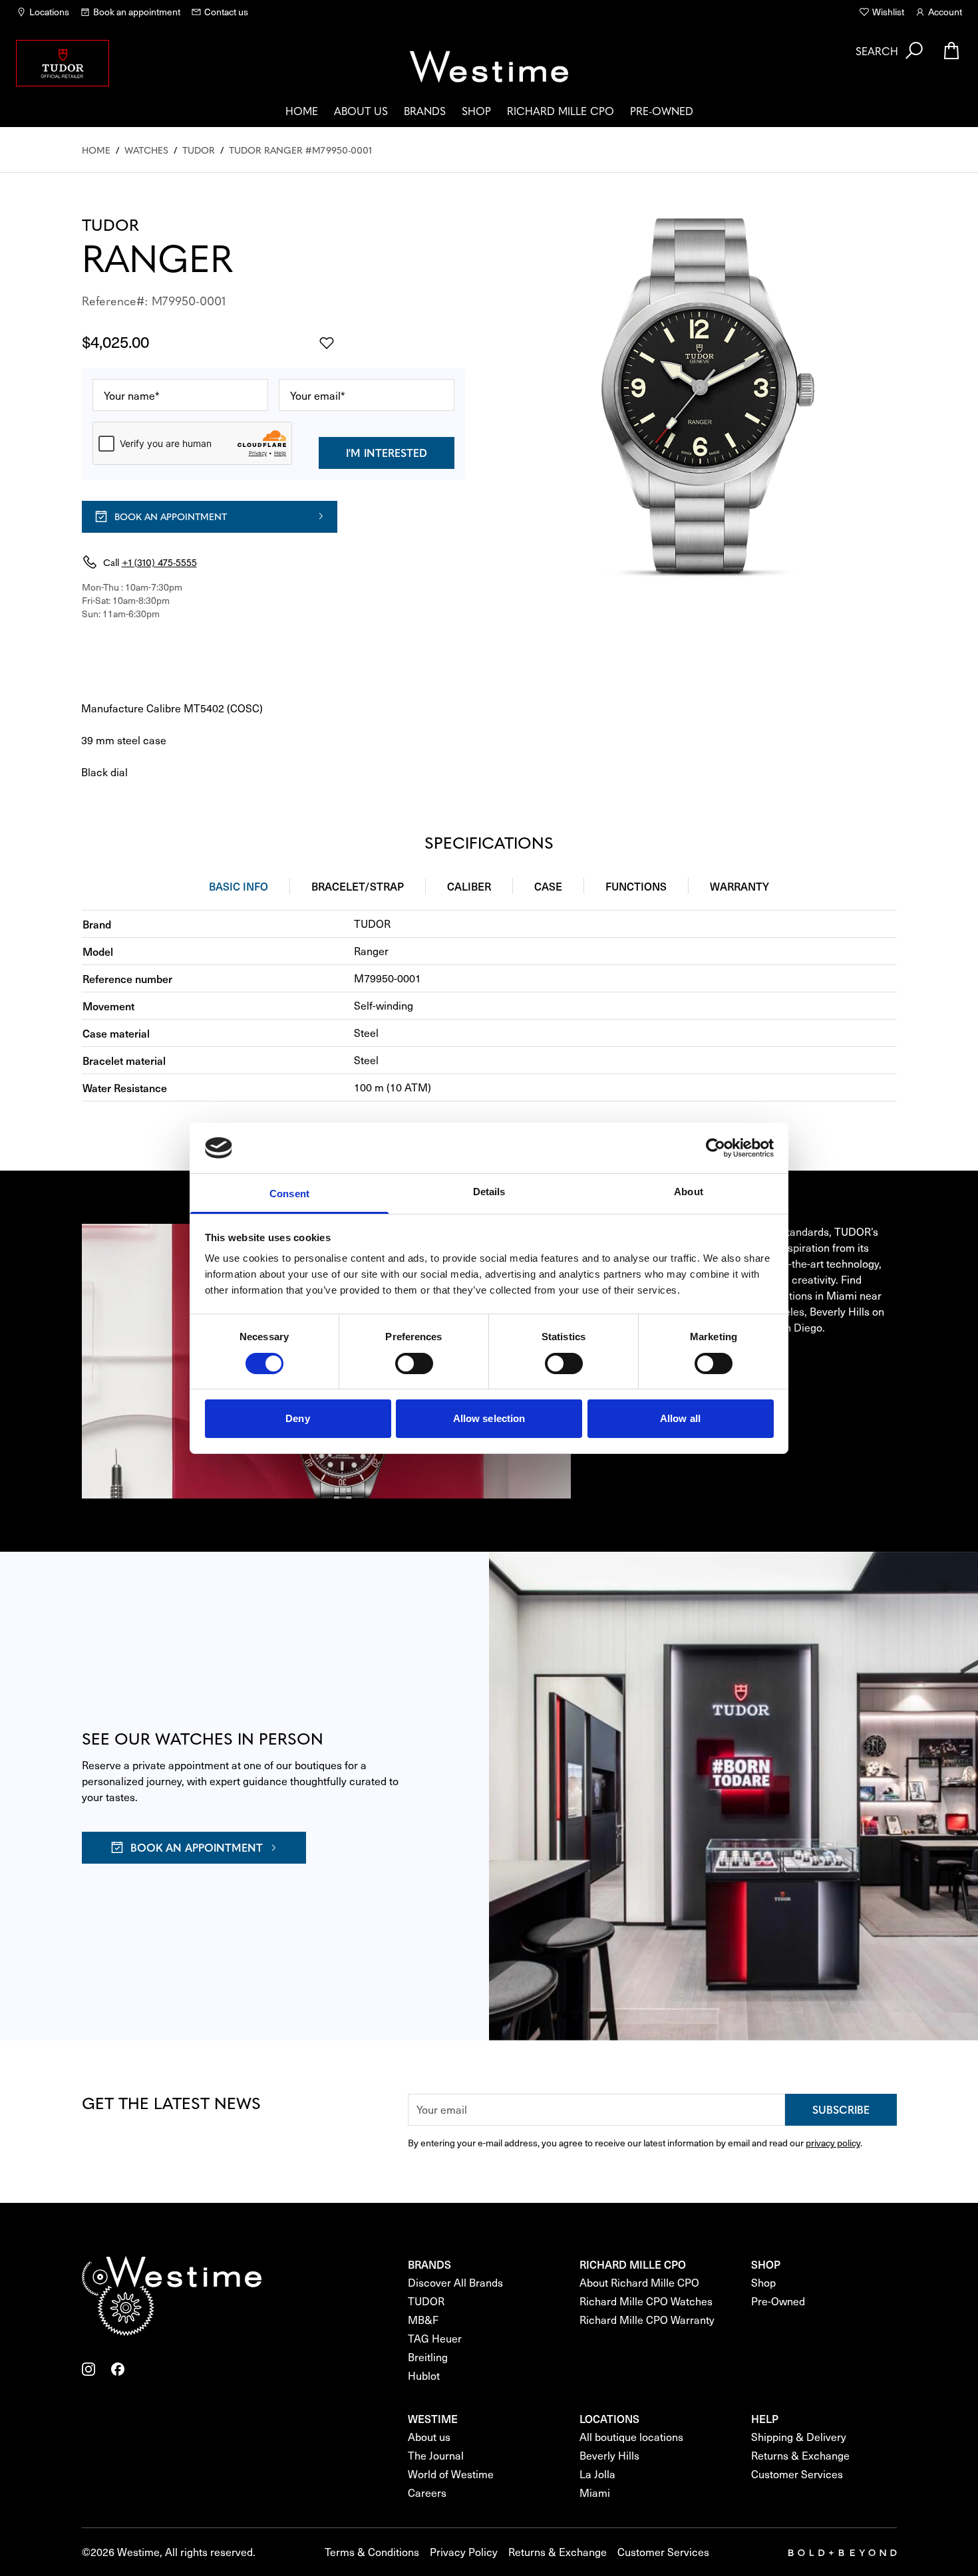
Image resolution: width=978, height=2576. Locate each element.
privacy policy (833, 2143)
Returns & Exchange (800, 2455)
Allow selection (489, 1418)
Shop (476, 110)
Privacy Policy (464, 2552)
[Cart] (951, 51)
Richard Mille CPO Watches (646, 2301)
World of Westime (451, 2474)
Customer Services (797, 2474)
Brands (425, 110)
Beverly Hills (609, 2455)
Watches (146, 150)
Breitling (428, 2357)
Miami (595, 2493)
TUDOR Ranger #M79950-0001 (300, 150)
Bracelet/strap (358, 886)
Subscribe (841, 2109)
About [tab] (689, 1192)
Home (302, 110)
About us (361, 110)
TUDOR (199, 150)
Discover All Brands (455, 2282)
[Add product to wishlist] (327, 343)
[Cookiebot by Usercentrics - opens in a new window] (716, 1148)
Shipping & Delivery (799, 2437)
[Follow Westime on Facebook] (118, 2369)
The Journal (436, 2455)
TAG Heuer (435, 2338)
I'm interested (387, 452)
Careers (427, 2493)
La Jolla (597, 2474)
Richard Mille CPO (561, 110)
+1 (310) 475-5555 (159, 562)
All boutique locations (631, 2437)
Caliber (469, 886)
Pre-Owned (662, 110)
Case (548, 886)
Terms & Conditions (372, 2552)
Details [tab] (489, 1192)
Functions (636, 886)
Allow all (680, 1418)
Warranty (739, 886)
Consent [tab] (289, 1194)
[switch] (414, 1363)
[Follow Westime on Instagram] (88, 2369)
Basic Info (239, 886)
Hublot (424, 2375)
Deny (297, 1418)
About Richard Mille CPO (639, 2282)
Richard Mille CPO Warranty (647, 2320)
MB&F (423, 2320)
